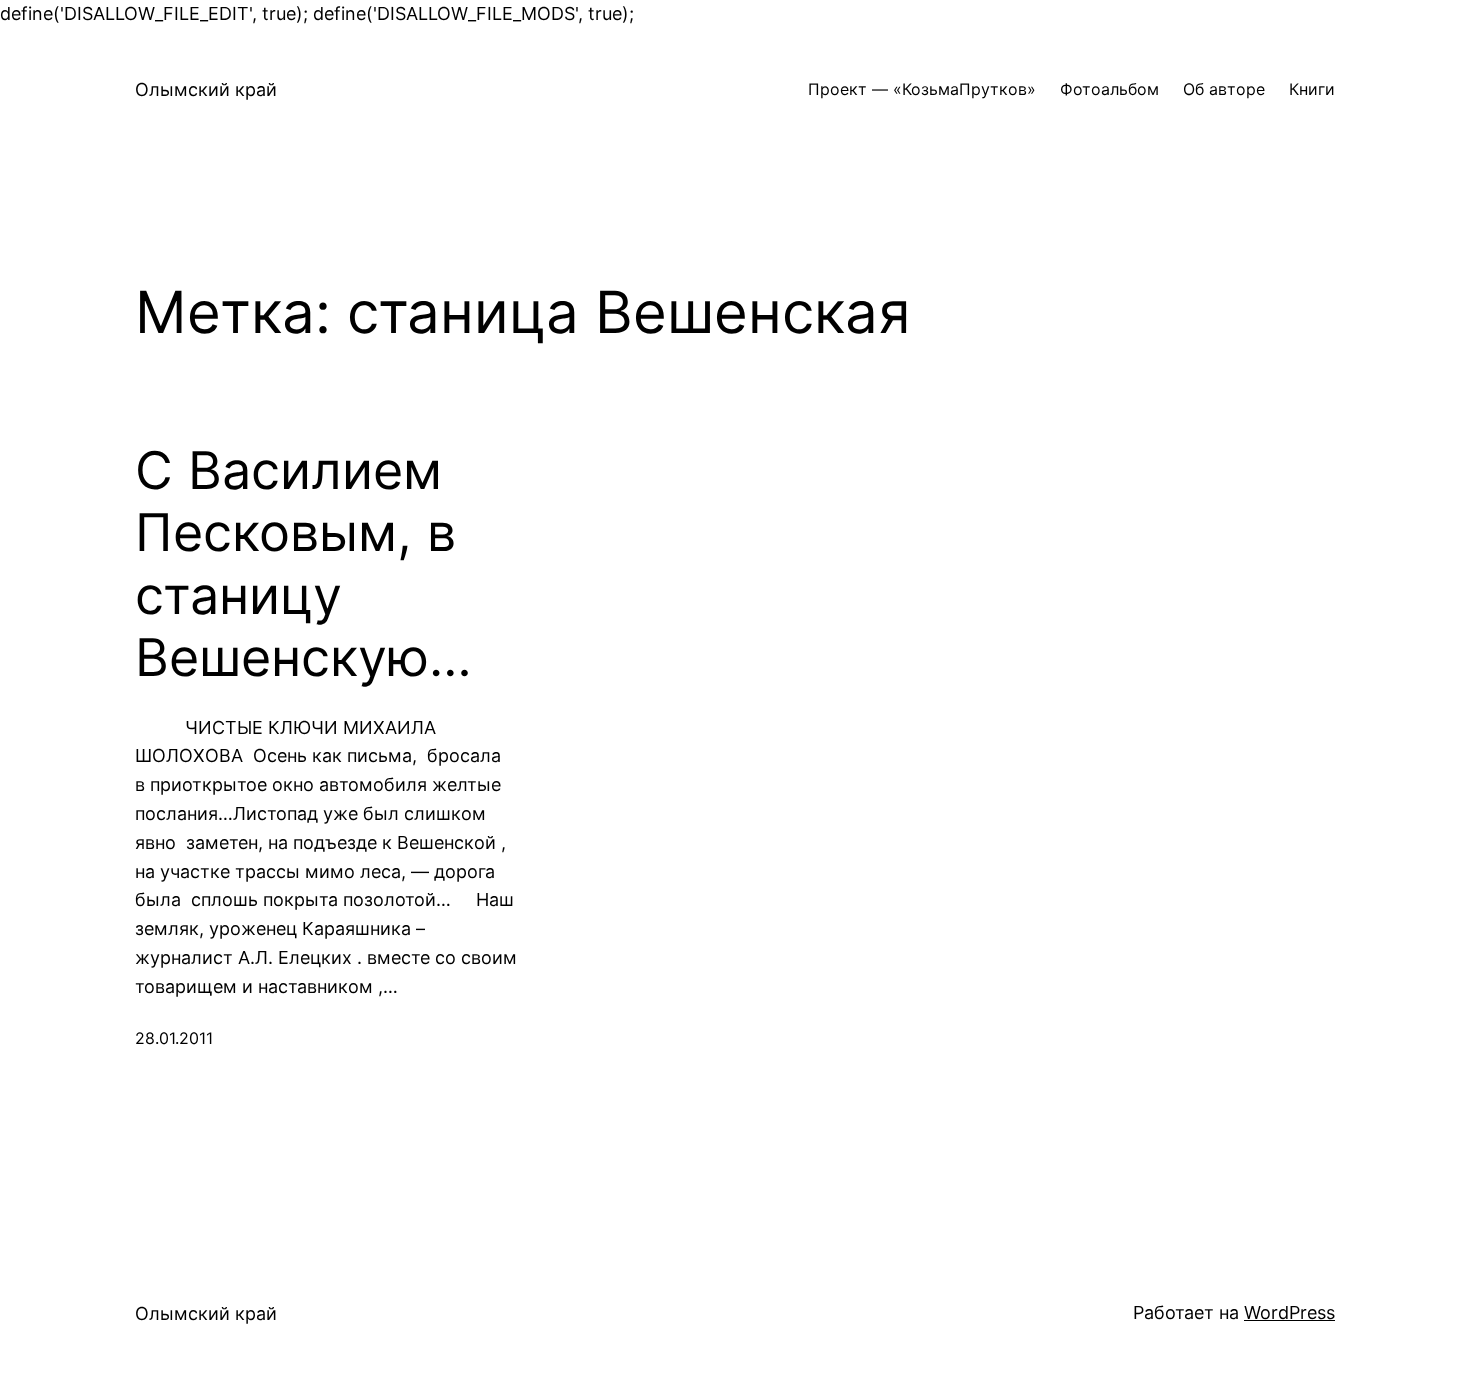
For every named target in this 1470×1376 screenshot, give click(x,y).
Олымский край (206, 89)
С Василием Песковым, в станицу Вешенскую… (303, 564)
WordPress (1289, 1312)
